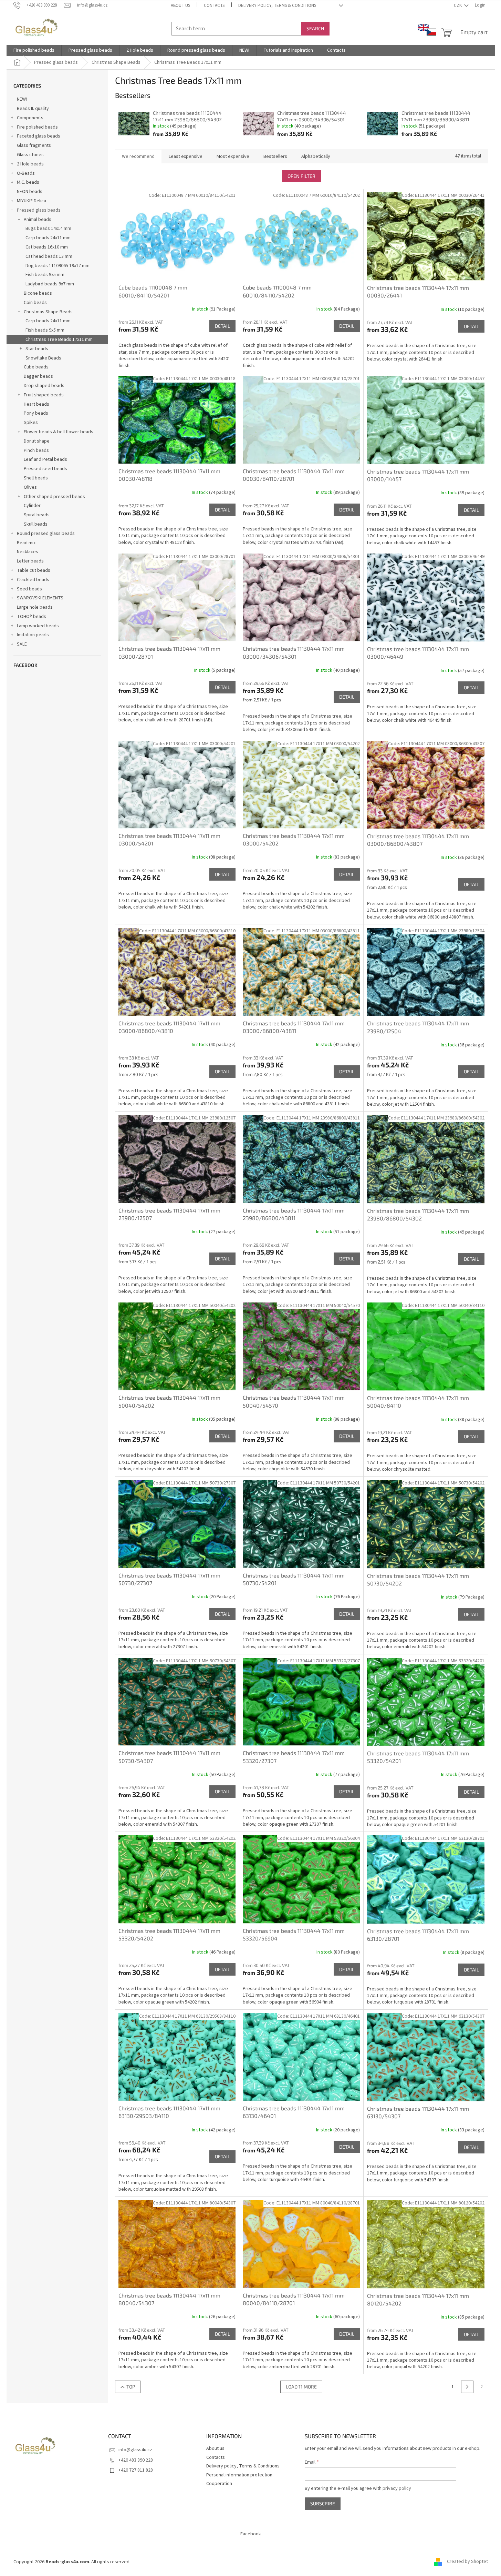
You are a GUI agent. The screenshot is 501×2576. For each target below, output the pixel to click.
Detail (222, 326)
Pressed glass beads (39, 210)
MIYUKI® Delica (32, 201)
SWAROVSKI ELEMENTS (40, 598)
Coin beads (35, 303)
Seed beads (29, 589)
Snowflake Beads (43, 358)
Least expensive (186, 156)
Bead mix (26, 543)
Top (131, 2387)
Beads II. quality (33, 109)
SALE (22, 644)
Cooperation (219, 2484)
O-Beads (26, 173)
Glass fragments (34, 145)
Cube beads (36, 367)
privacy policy (397, 2488)
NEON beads (30, 192)
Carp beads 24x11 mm (48, 238)
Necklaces (28, 552)
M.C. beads (28, 182)
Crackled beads (33, 580)
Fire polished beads (37, 127)
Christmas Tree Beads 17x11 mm (59, 339)
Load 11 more (301, 2387)
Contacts (214, 6)
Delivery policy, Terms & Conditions (277, 6)
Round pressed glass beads (46, 534)
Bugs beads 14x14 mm (48, 229)
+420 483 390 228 (136, 2460)
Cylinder (32, 506)
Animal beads (38, 220)
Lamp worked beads (38, 626)
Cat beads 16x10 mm (47, 247)
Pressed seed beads (45, 469)
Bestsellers (275, 156)
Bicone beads (38, 293)
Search (315, 28)
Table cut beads (34, 570)
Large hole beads (35, 607)
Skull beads (36, 524)
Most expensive (233, 156)
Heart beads (36, 404)
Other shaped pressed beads (54, 497)
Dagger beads (38, 376)
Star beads (37, 349)
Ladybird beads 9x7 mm (50, 284)
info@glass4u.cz (135, 2450)
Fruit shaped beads (44, 395)
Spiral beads (37, 515)
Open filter (301, 176)
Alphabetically (316, 156)
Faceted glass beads (39, 136)
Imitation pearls (33, 635)
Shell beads (36, 478)
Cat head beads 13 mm (49, 256)
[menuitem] (34, 50)
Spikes (31, 423)
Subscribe (323, 2503)
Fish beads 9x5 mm (45, 275)
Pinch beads (36, 450)
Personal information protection (239, 2475)
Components (30, 118)
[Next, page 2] (467, 2387)
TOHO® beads (32, 617)
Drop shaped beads (44, 386)
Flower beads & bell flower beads (59, 432)
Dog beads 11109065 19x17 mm (58, 266)
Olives (30, 487)
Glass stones (30, 155)
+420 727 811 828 (136, 2470)
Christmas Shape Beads (48, 312)
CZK (458, 6)
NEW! (22, 99)
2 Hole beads (30, 164)
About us (180, 6)
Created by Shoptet (467, 2562)
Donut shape (37, 441)
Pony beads (36, 413)
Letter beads (30, 561)
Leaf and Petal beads (45, 459)
